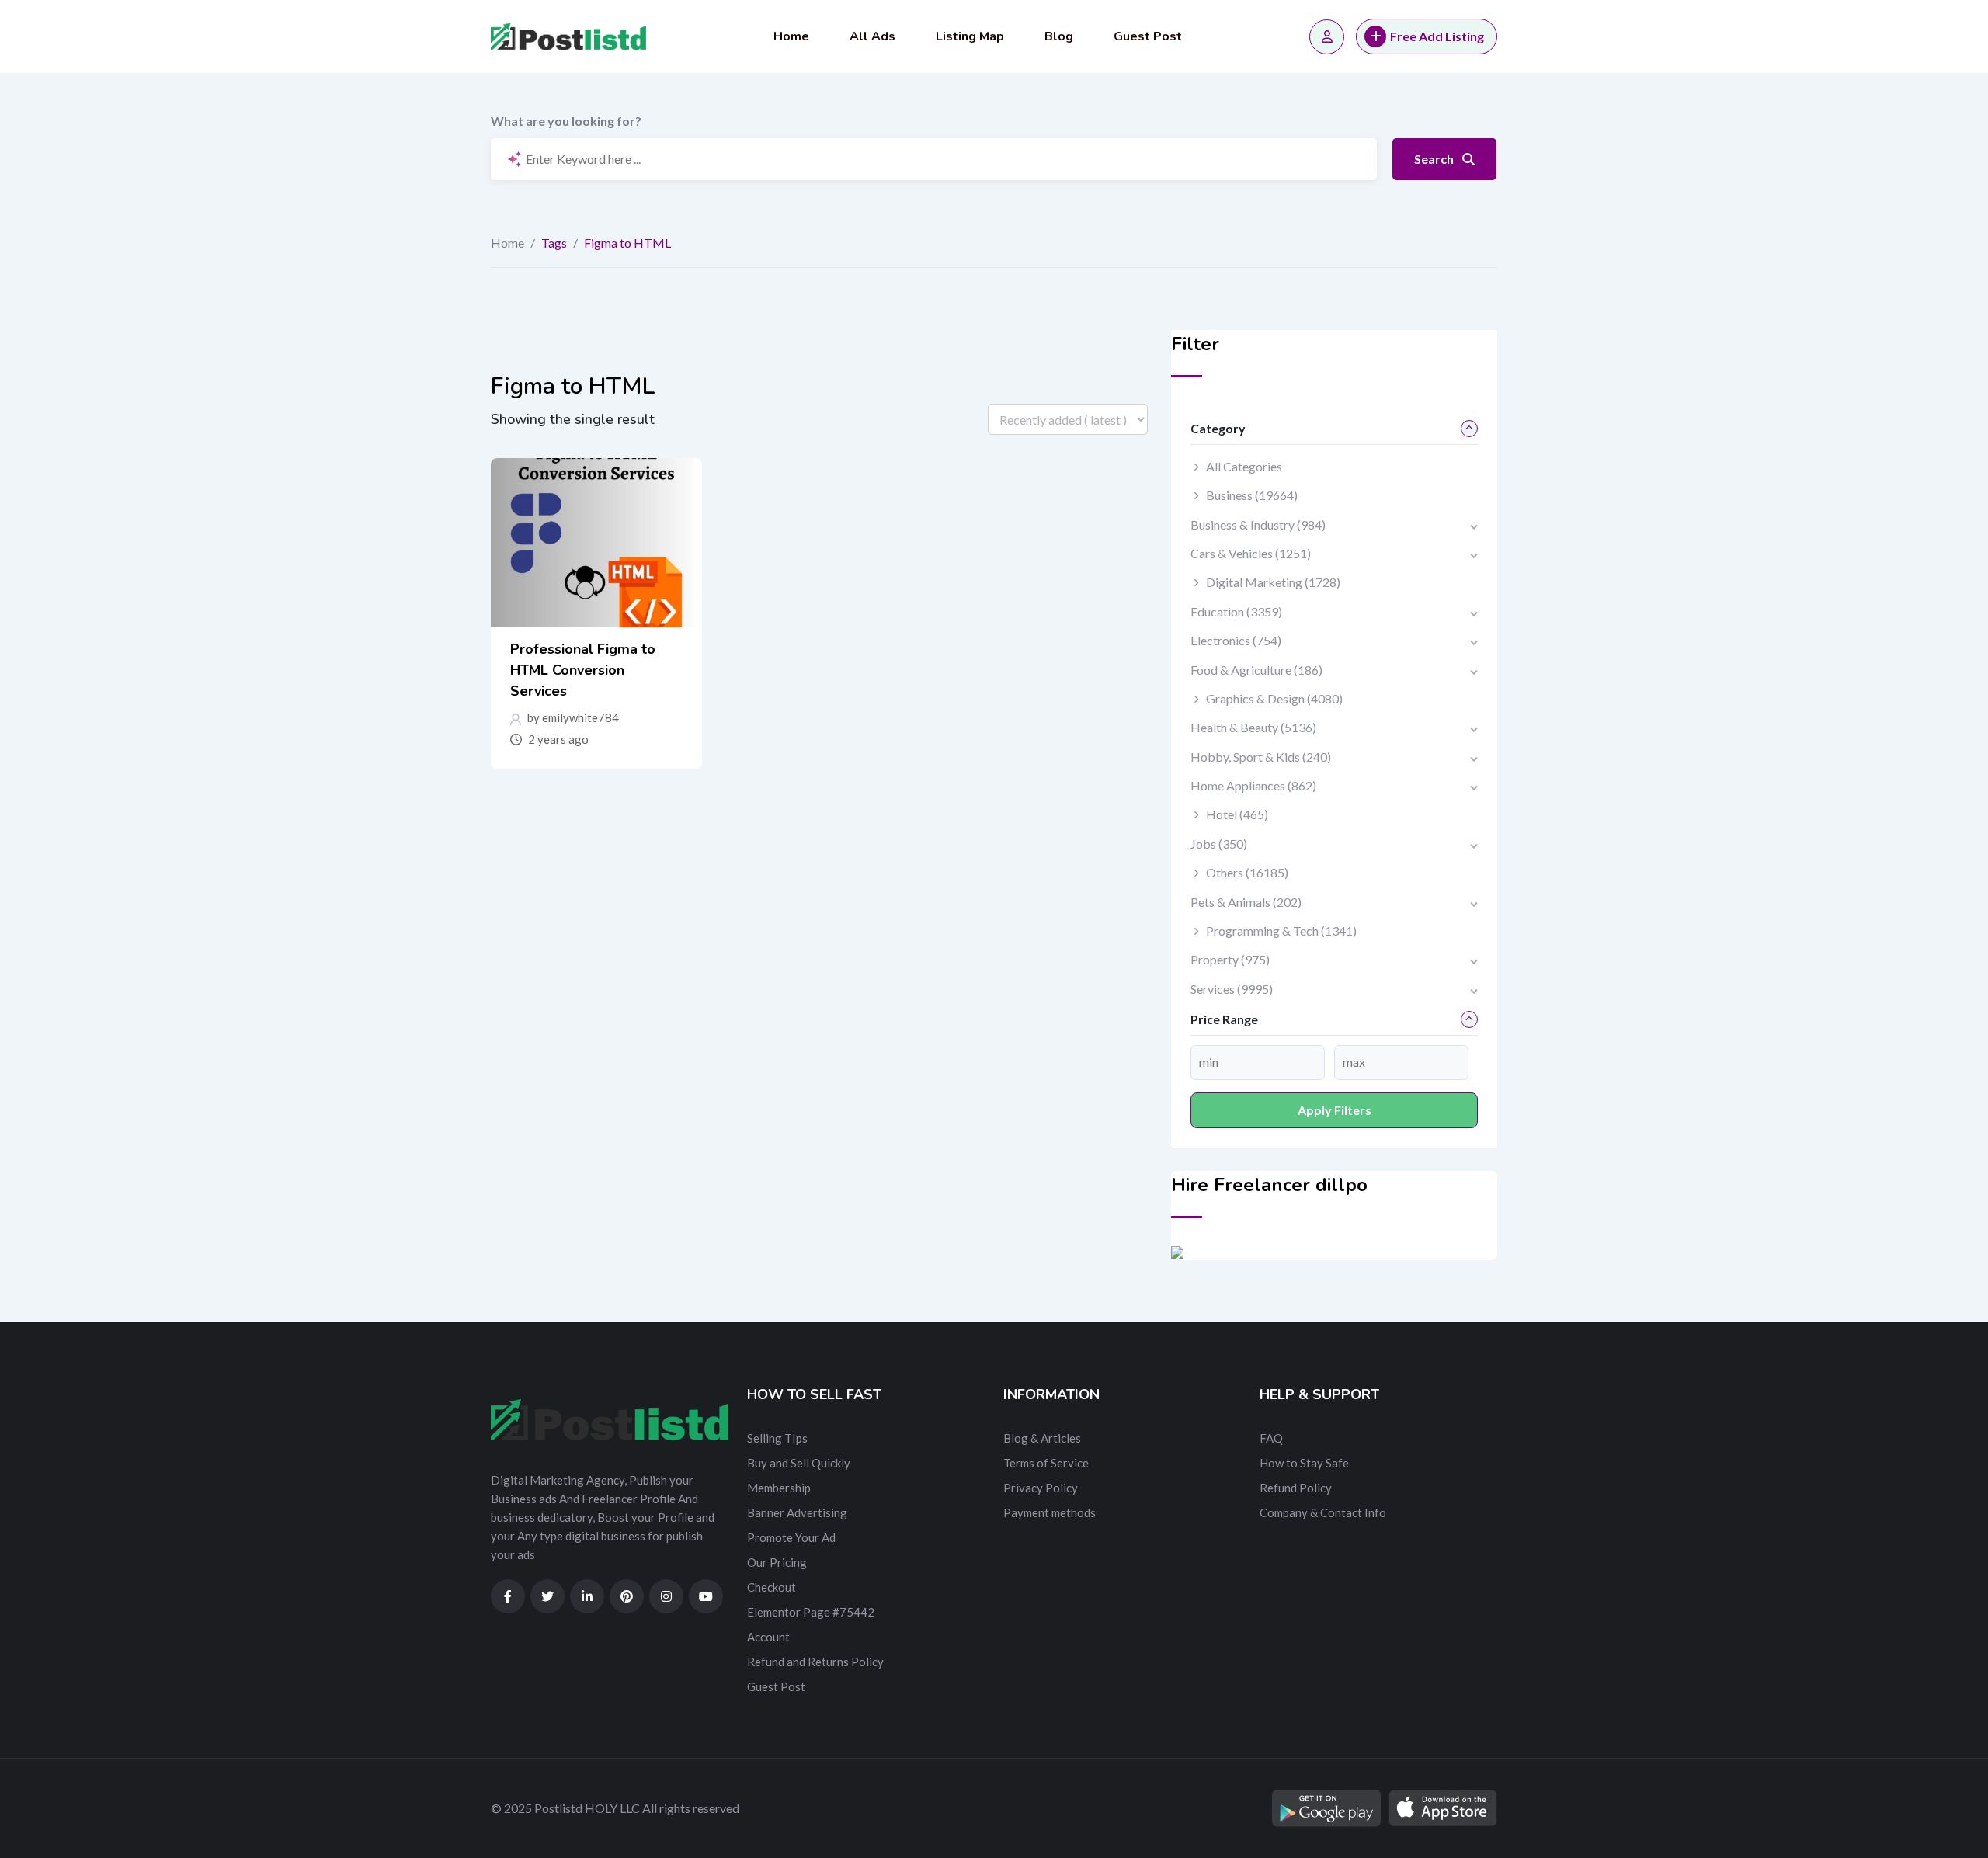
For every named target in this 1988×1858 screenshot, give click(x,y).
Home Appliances (1253, 785)
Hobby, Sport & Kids (1261, 757)
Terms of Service (1046, 1463)
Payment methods (1050, 1512)
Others (1247, 872)
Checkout (772, 1587)
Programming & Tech (1281, 931)
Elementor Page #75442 (811, 1612)
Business (1252, 495)
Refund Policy (1296, 1488)
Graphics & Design (1274, 698)
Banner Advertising (797, 1512)
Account (768, 1637)
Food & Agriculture (1256, 670)
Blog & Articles (1042, 1438)
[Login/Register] (1327, 37)
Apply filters (1335, 1110)
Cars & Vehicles (1251, 553)
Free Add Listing (1437, 36)
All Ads (872, 36)
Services (1232, 989)
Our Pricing (777, 1562)
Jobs (1219, 844)
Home (791, 36)
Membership (779, 1488)
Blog (1059, 36)
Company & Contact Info (1323, 1512)
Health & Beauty (1253, 727)
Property (1230, 959)
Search (1435, 159)
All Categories (1244, 466)
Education (1236, 611)
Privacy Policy (1041, 1488)
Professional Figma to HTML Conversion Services (583, 670)
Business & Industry (1258, 524)
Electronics (1236, 640)
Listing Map (970, 36)
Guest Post (1148, 36)
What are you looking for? (566, 121)
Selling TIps (777, 1438)
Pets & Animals (1246, 902)
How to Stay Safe (1304, 1463)
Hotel (1237, 814)
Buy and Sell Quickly (799, 1463)
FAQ (1271, 1438)
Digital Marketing (1273, 582)
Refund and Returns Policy (815, 1662)
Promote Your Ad (791, 1537)
